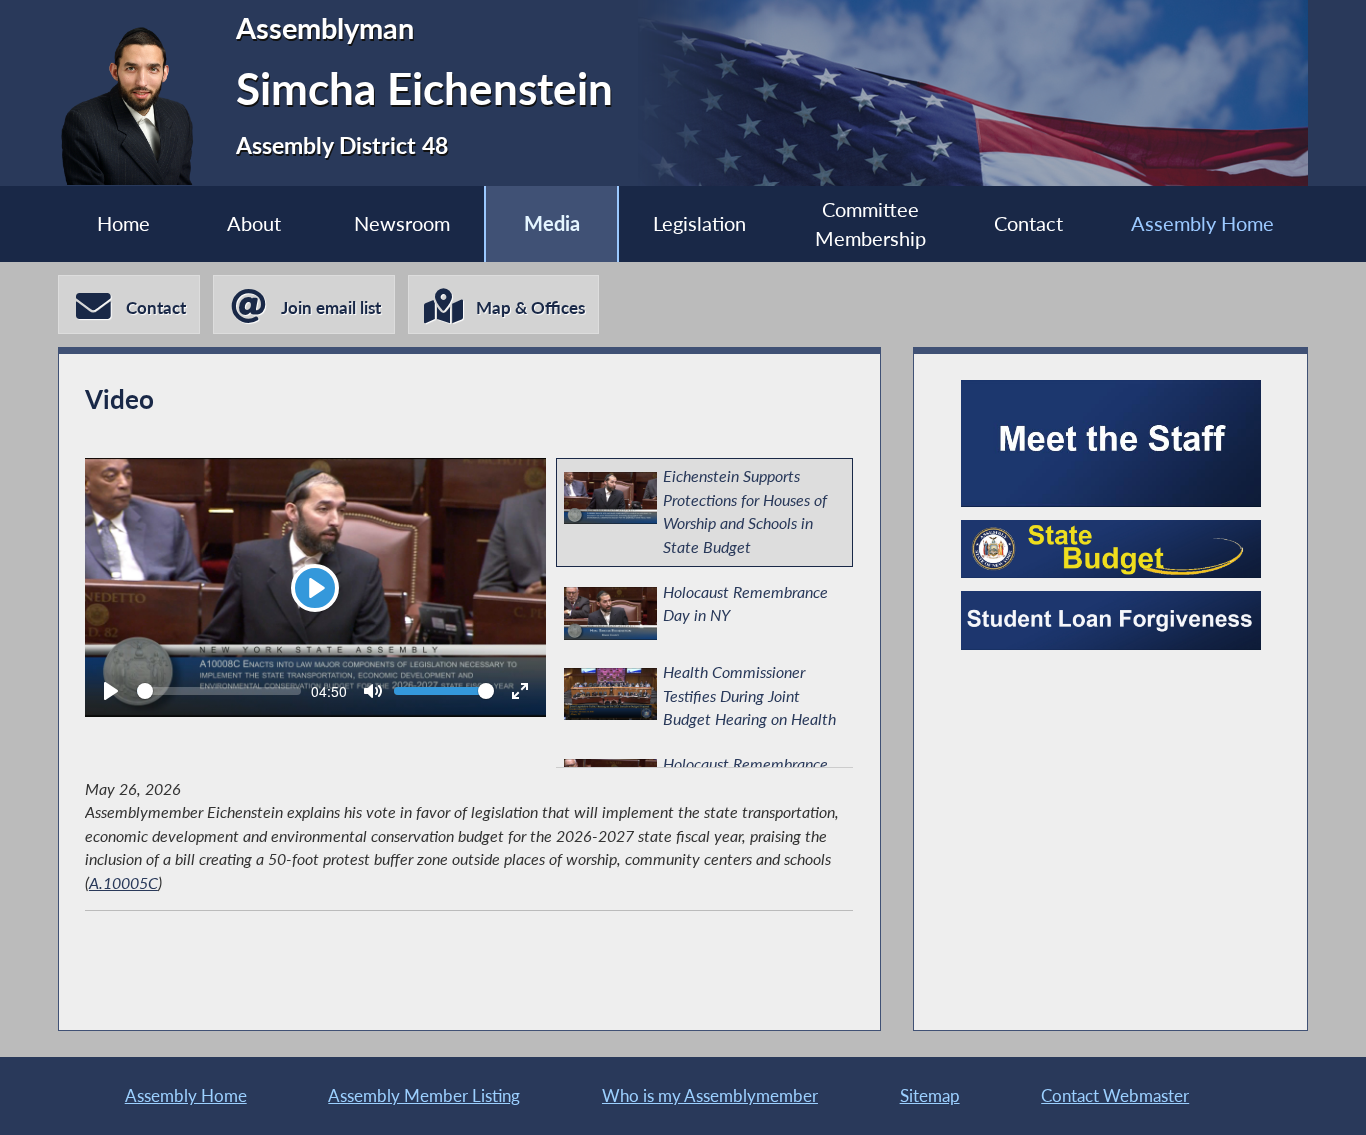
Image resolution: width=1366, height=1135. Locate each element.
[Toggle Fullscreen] (520, 691)
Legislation (699, 223)
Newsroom (402, 223)
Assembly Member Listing (424, 1095)
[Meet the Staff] (1111, 443)
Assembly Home (1202, 223)
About (254, 223)
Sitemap (930, 1095)
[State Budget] (1111, 549)
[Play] (111, 691)
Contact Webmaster (1115, 1095)
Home (123, 223)
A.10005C (123, 883)
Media (552, 223)
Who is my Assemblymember (710, 1095)
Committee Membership (870, 224)
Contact (1028, 223)
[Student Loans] (1111, 620)
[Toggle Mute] (373, 691)
